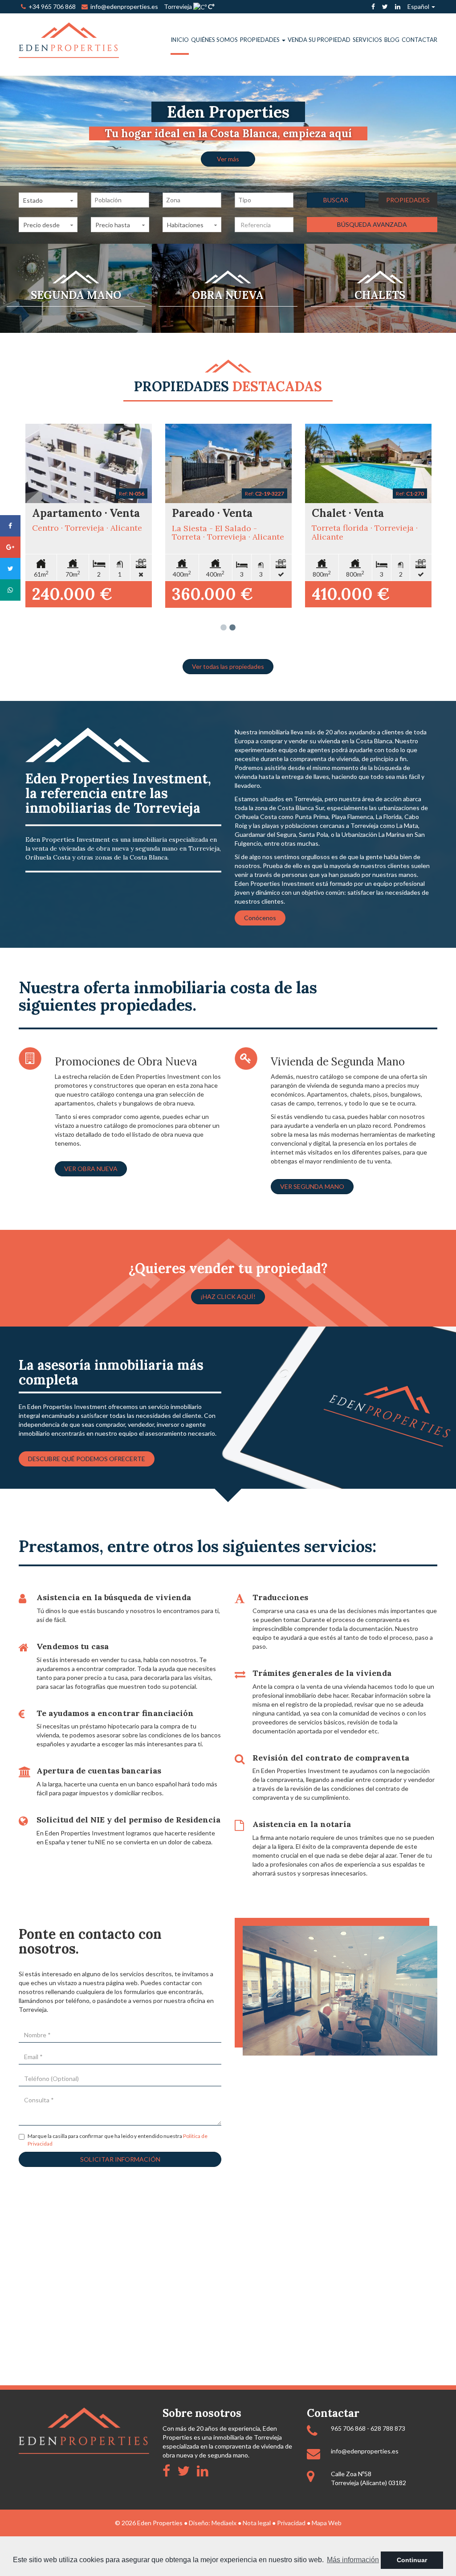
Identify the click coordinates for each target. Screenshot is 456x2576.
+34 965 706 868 (51, 6)
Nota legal (257, 2523)
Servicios (367, 40)
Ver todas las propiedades (228, 666)
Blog (392, 40)
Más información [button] (353, 2560)
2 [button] (232, 628)
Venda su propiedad (319, 40)
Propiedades (261, 40)
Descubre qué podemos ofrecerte (87, 1459)
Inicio (180, 40)
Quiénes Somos (214, 40)
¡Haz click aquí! (228, 1296)
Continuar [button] (412, 2560)
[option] (228, 160)
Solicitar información (120, 2159)
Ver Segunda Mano (312, 1186)
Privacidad (291, 2523)
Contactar (419, 40)
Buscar (336, 200)
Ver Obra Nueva (91, 1169)
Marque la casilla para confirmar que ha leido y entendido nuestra (118, 2140)
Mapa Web (327, 2523)
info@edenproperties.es (365, 2451)
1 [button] (224, 628)
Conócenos (260, 918)
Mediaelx (224, 2523)
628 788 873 (388, 2428)
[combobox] (120, 200)
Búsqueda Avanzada (372, 224)
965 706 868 (348, 2428)
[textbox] (122, 200)
